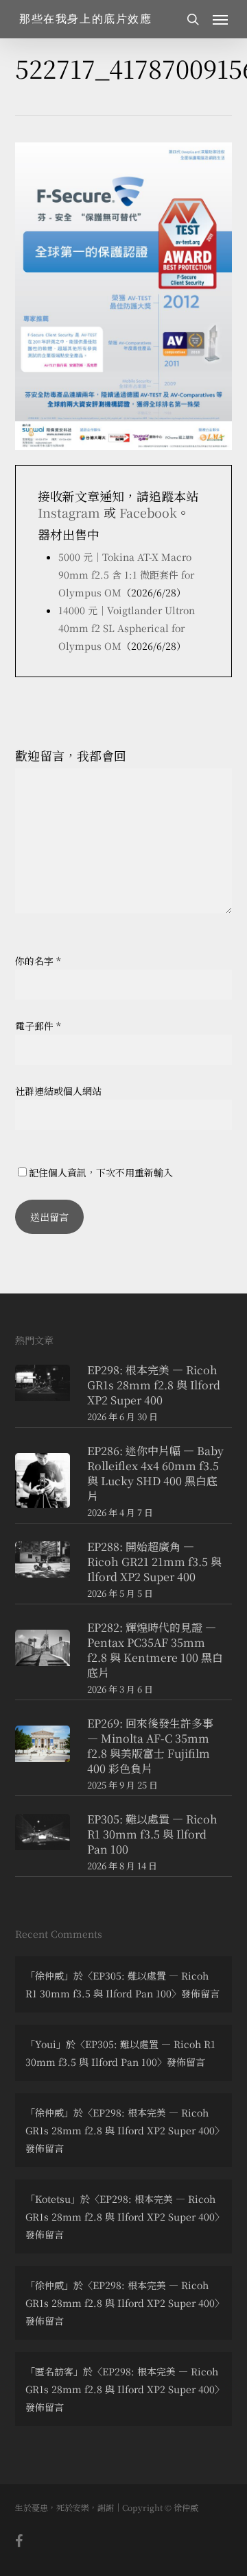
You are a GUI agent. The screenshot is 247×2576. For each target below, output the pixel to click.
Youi (46, 2044)
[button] (220, 19)
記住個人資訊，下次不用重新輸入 (101, 1172)
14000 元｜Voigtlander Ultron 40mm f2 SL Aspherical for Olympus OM (127, 628)
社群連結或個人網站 (58, 1091)
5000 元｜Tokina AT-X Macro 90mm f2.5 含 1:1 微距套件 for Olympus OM (126, 574)
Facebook (148, 512)
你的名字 (38, 961)
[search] (193, 19)
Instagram (69, 512)
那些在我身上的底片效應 (86, 19)
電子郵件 (38, 1026)
